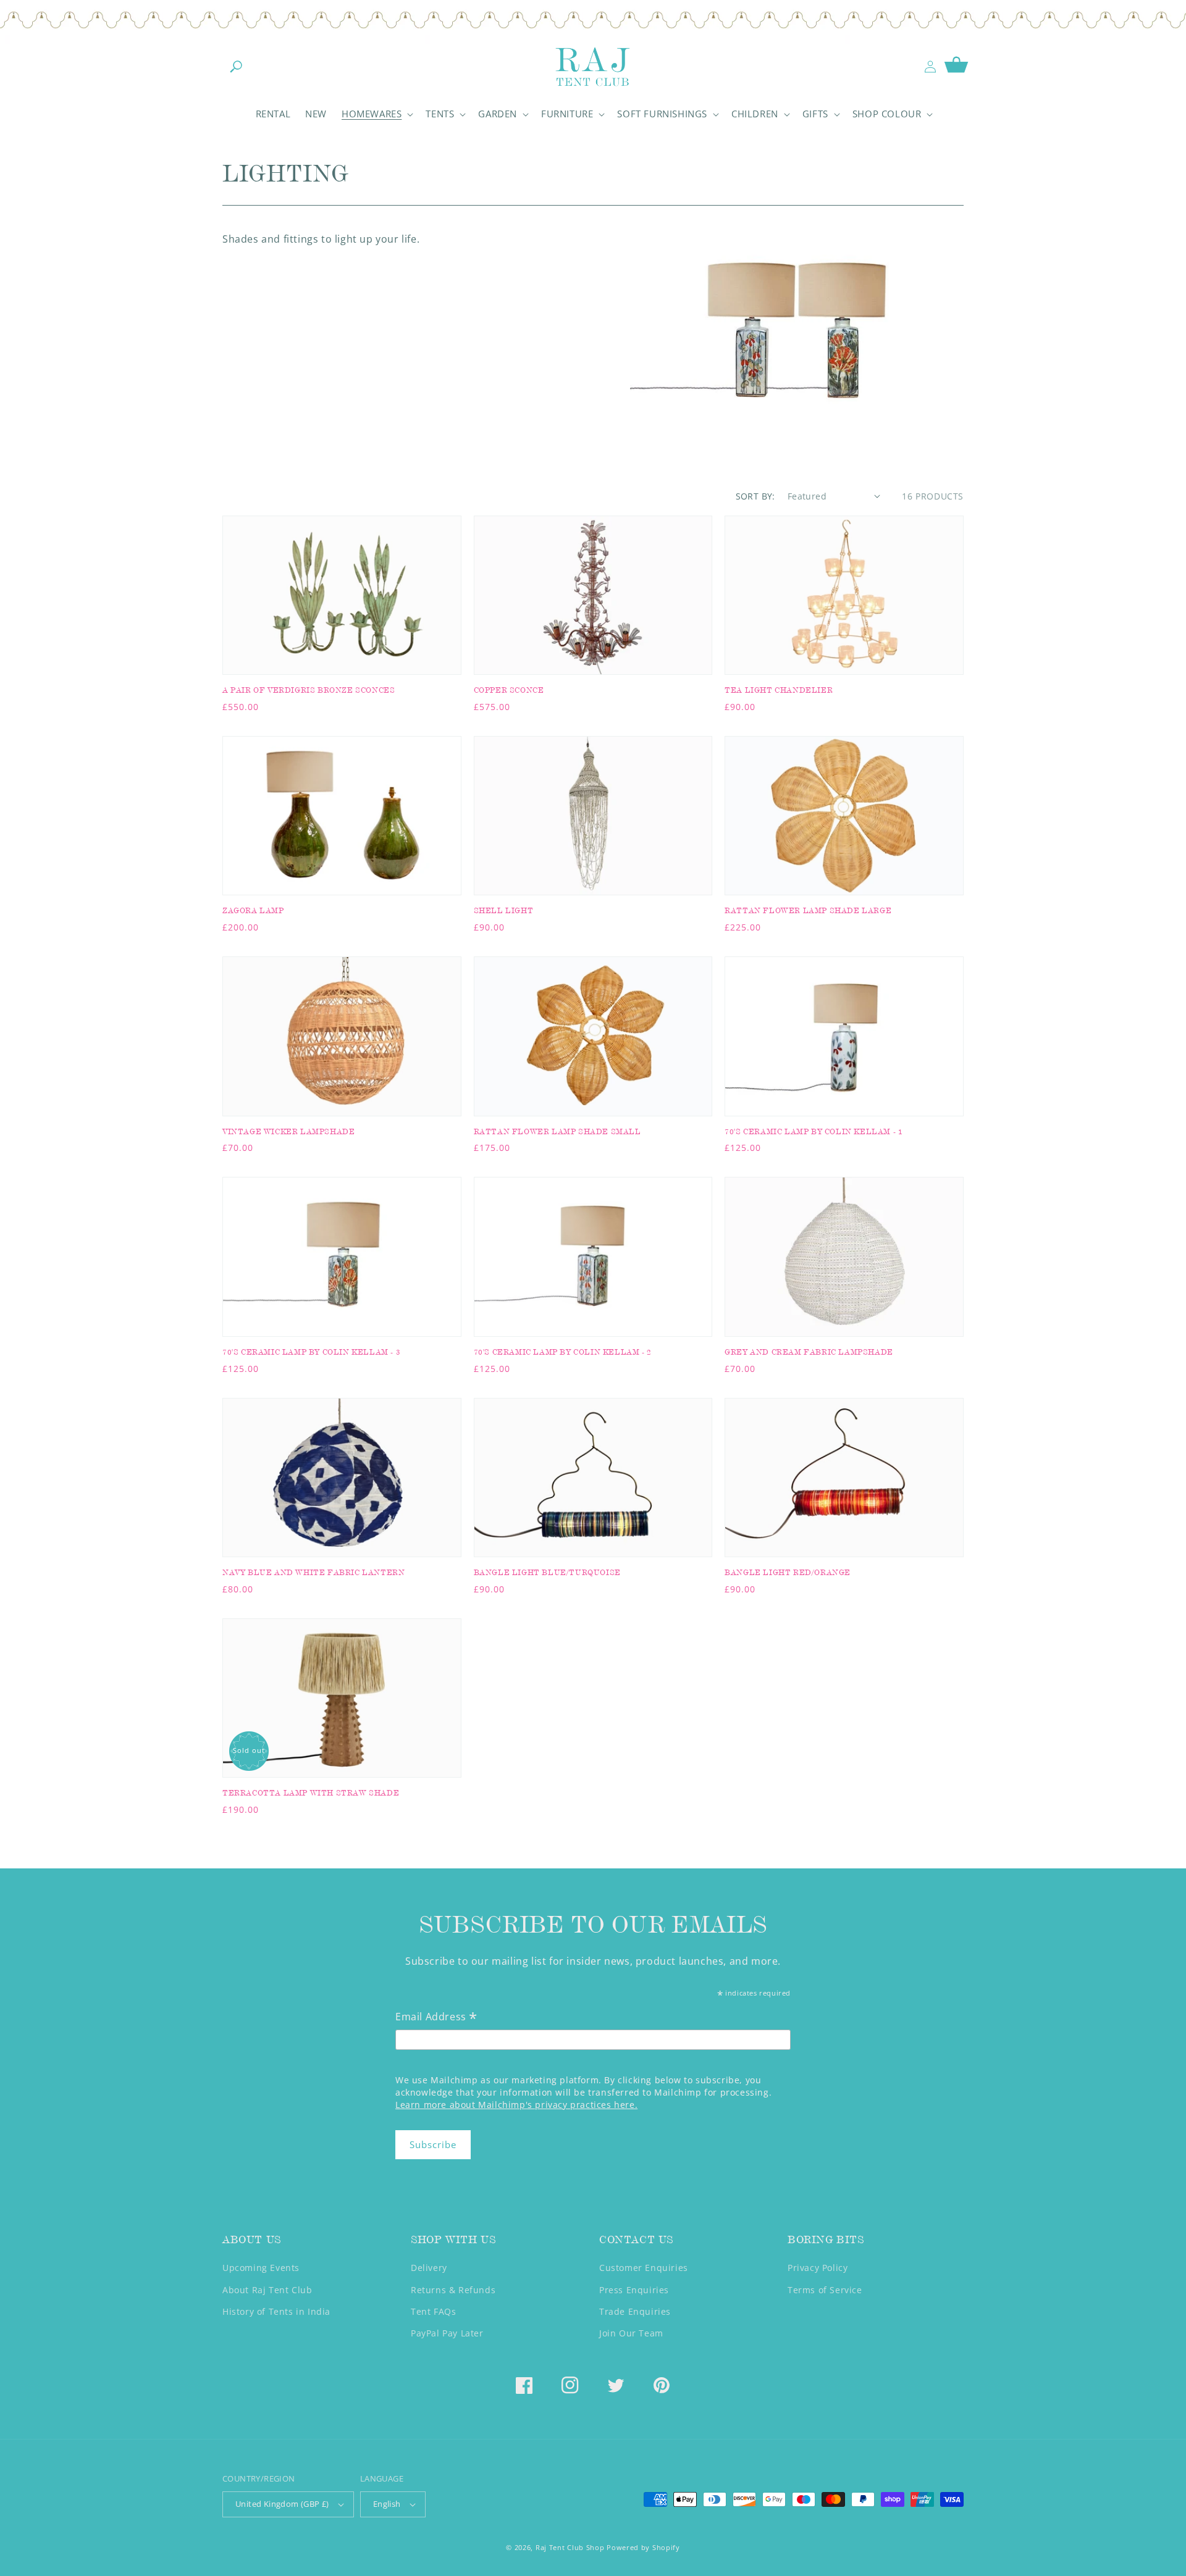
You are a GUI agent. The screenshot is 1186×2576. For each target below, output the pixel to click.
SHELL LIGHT (504, 910)
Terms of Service (825, 2290)
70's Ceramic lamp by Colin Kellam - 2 (563, 1352)
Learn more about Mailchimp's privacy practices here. (516, 2105)
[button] (236, 67)
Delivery (429, 2268)
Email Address (436, 2018)
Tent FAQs (433, 2311)
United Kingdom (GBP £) (282, 2504)
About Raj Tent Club (267, 2290)
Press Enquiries (634, 2290)
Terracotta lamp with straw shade (311, 1793)
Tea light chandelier (779, 690)
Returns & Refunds (453, 2290)
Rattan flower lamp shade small (557, 1131)
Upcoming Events (261, 2268)
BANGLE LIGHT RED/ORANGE (788, 1572)
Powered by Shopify (643, 2547)
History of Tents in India (276, 2311)
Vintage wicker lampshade (288, 1131)
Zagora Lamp (253, 910)
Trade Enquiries (635, 2311)
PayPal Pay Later (447, 2333)
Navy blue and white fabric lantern (313, 1572)
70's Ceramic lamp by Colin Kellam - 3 (311, 1352)
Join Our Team (631, 2333)
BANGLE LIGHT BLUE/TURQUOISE (547, 1572)
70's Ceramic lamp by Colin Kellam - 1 (814, 1131)
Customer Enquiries (644, 2268)
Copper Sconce (509, 690)
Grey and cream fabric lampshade (809, 1352)
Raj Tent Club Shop (570, 2547)
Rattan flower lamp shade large (808, 910)
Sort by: (755, 496)
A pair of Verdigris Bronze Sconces (309, 690)
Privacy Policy (818, 2268)
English (387, 2504)
